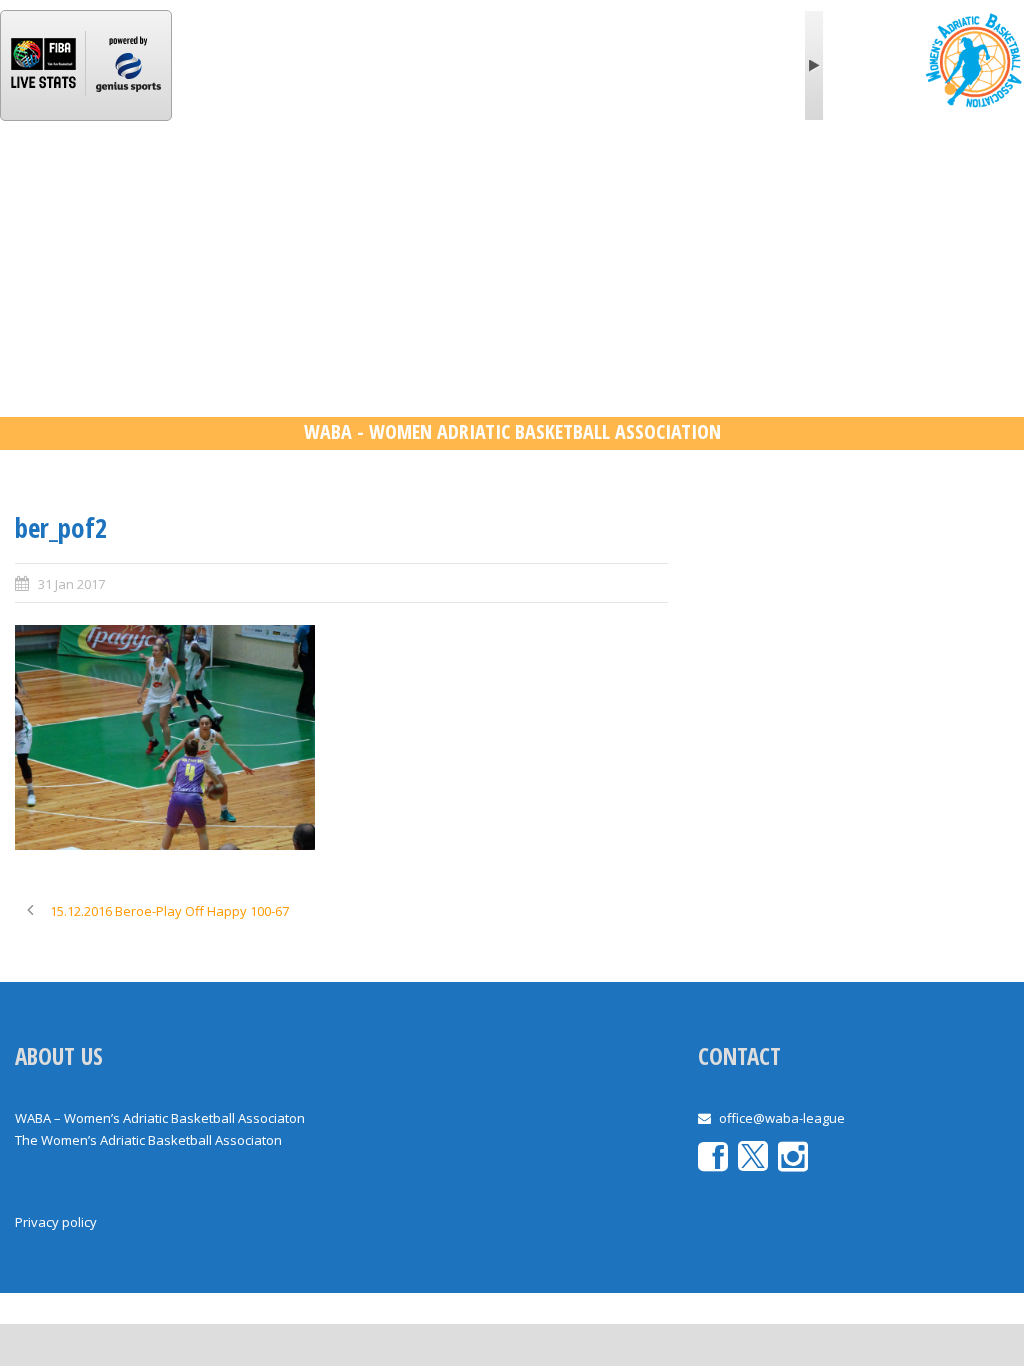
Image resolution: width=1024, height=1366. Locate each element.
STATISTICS (403, 183)
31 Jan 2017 (71, 584)
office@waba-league (782, 1118)
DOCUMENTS (841, 183)
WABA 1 (299, 183)
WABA (135, 183)
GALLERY (731, 183)
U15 (650, 183)
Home (55, 183)
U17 (585, 183)
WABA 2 (507, 183)
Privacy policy (56, 1222)
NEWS (214, 183)
